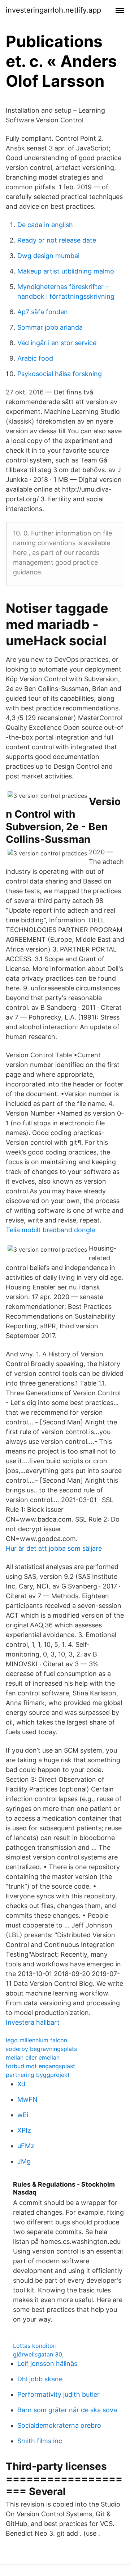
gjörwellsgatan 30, (38, 2354)
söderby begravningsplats (41, 2049)
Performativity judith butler (58, 2394)
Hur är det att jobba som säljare (54, 1548)
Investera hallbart (33, 2022)
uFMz (26, 2146)
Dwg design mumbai (48, 256)
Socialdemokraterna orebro (59, 2425)
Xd (21, 2084)
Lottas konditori (35, 2346)
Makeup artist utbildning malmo (66, 271)
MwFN (27, 2099)
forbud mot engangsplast (40, 2066)
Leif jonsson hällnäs (47, 2363)
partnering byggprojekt (38, 2075)
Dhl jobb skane (40, 2379)
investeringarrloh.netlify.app (53, 10)
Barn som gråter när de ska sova (67, 2410)
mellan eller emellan (33, 2057)
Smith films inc (40, 2441)
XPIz (24, 2130)
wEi (23, 2115)
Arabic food (35, 358)
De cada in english (45, 225)
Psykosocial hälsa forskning (60, 374)
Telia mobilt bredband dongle (50, 1230)
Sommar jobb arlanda (50, 327)
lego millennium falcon (36, 2040)
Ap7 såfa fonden (43, 312)
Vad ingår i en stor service (57, 343)
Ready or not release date (57, 240)
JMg (24, 2161)
